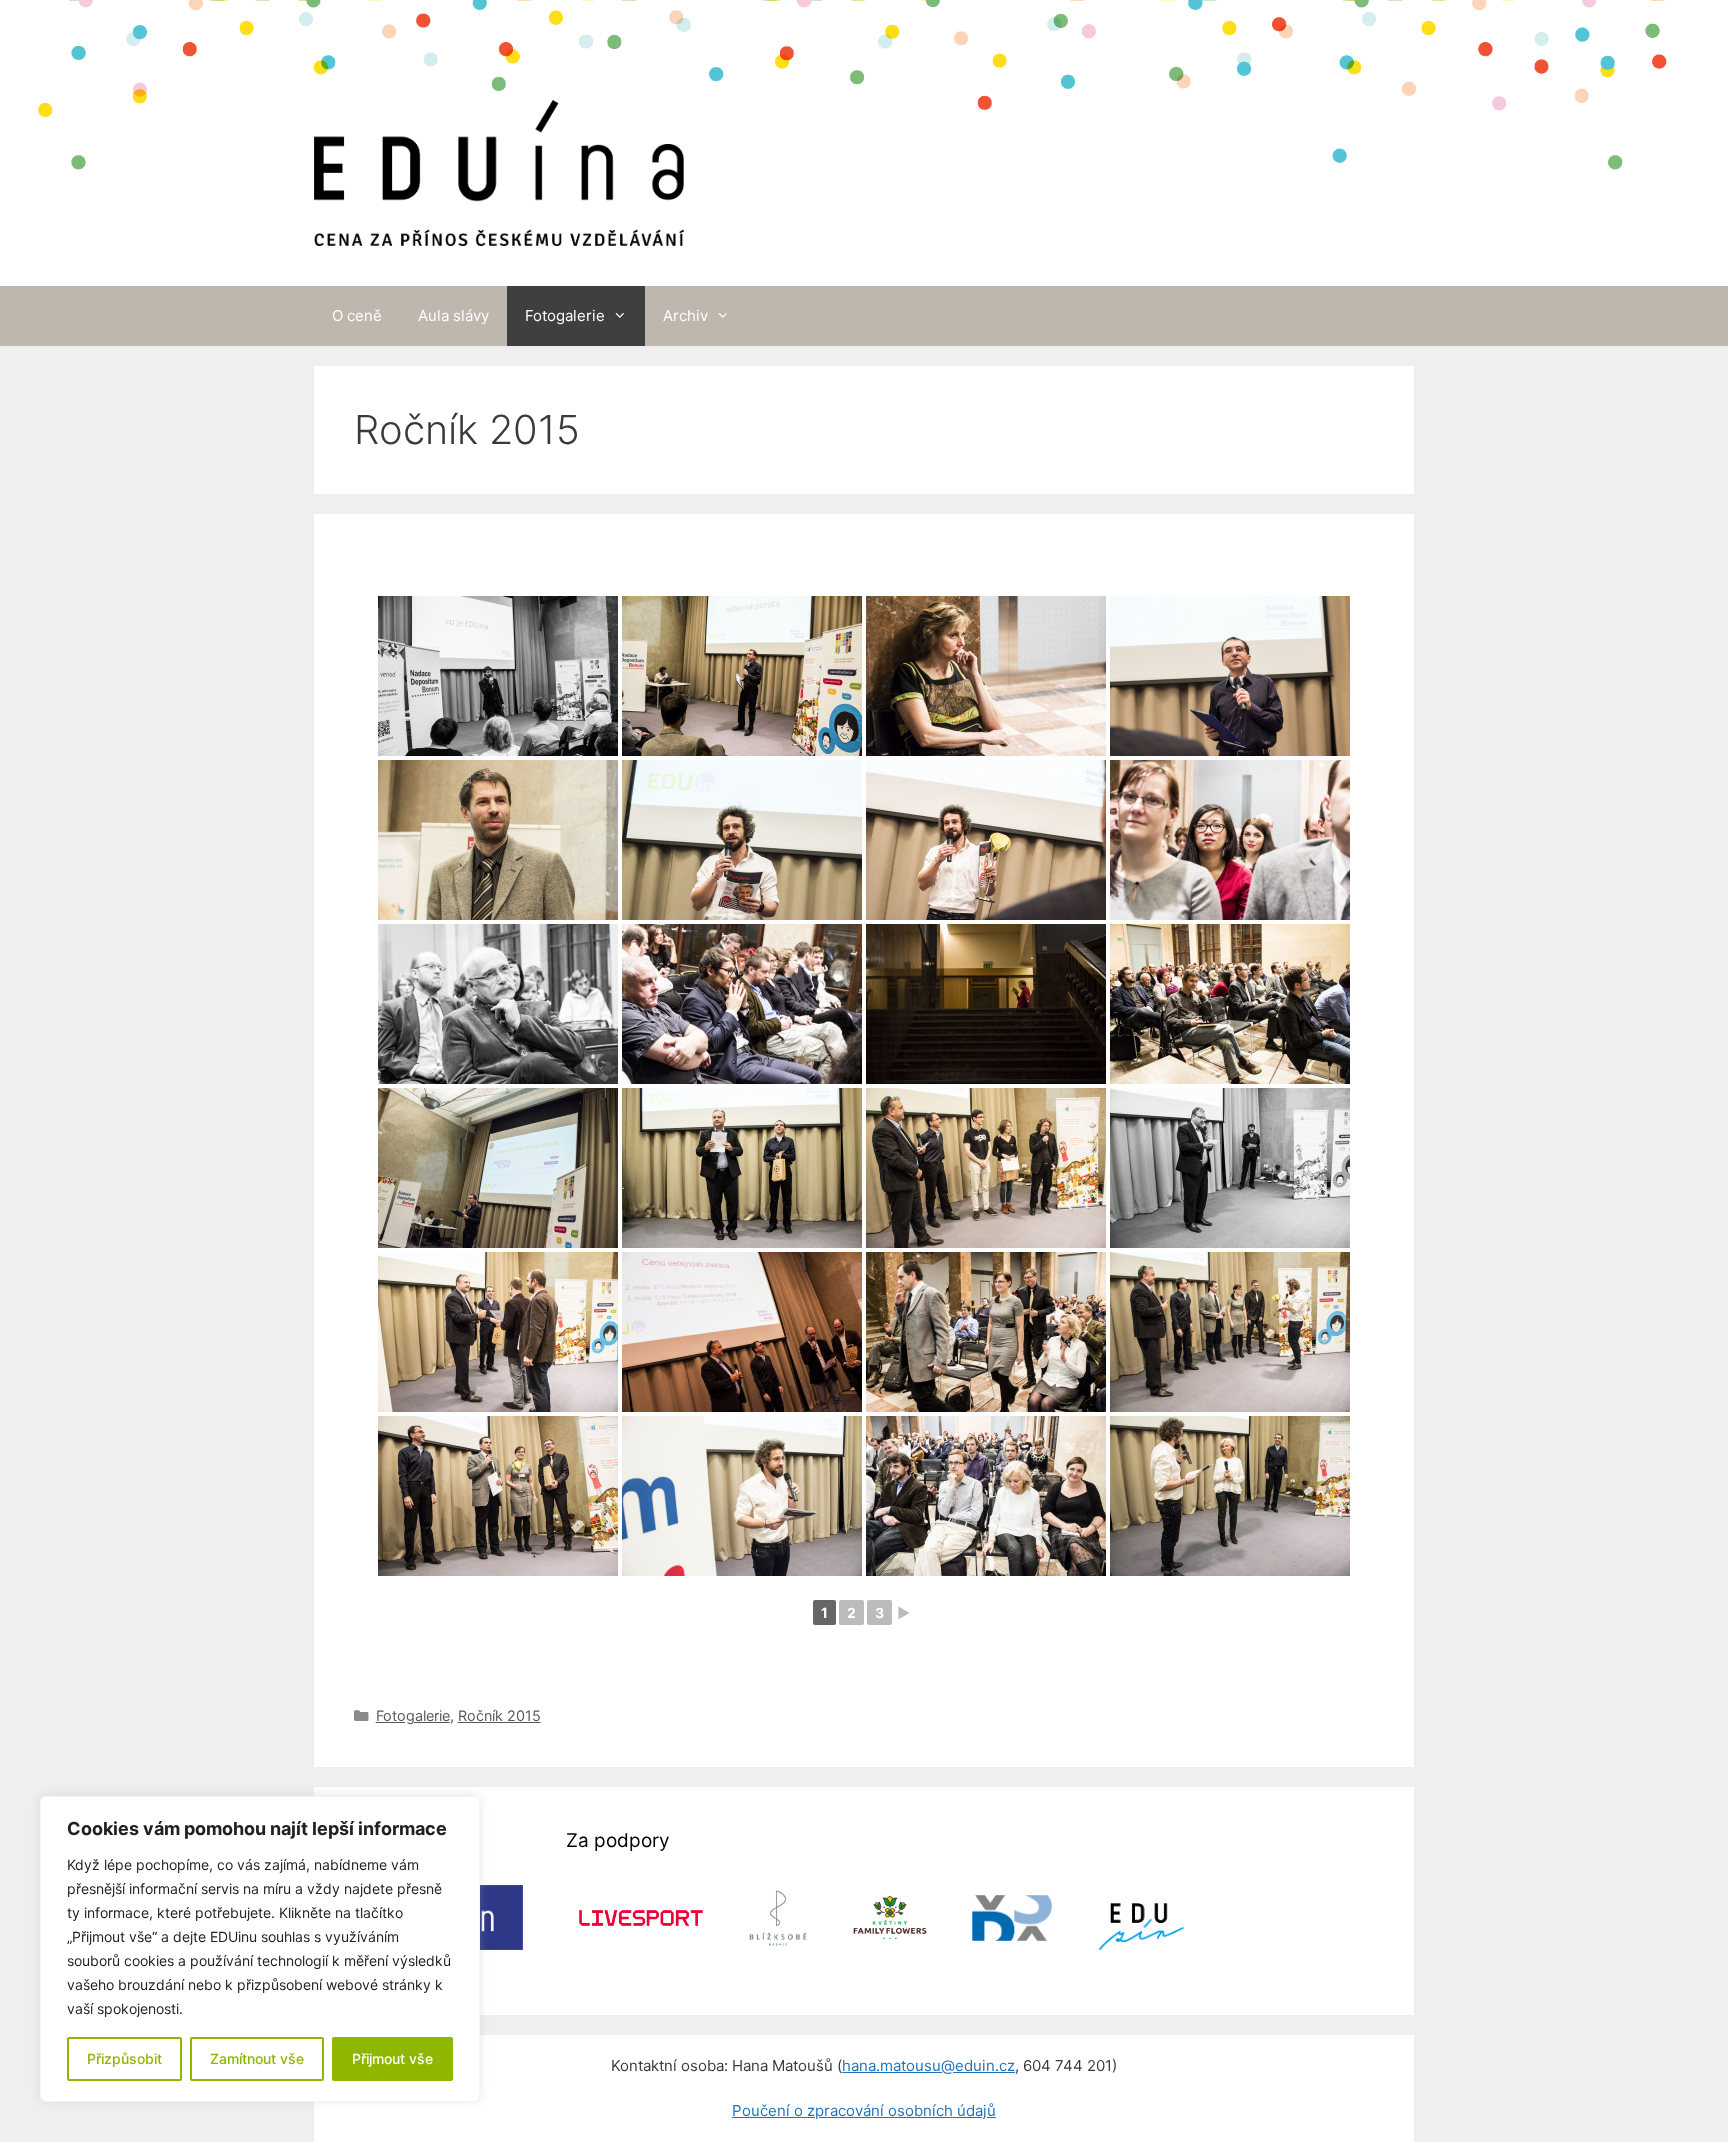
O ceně (357, 315)
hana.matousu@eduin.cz (928, 2065)
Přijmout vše (392, 2058)
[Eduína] (499, 142)
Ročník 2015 (499, 1715)
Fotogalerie (565, 315)
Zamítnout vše (257, 2058)
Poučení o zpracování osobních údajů (864, 2110)
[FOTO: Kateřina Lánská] (498, 676)
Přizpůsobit (124, 2058)
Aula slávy (453, 315)
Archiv (685, 315)
